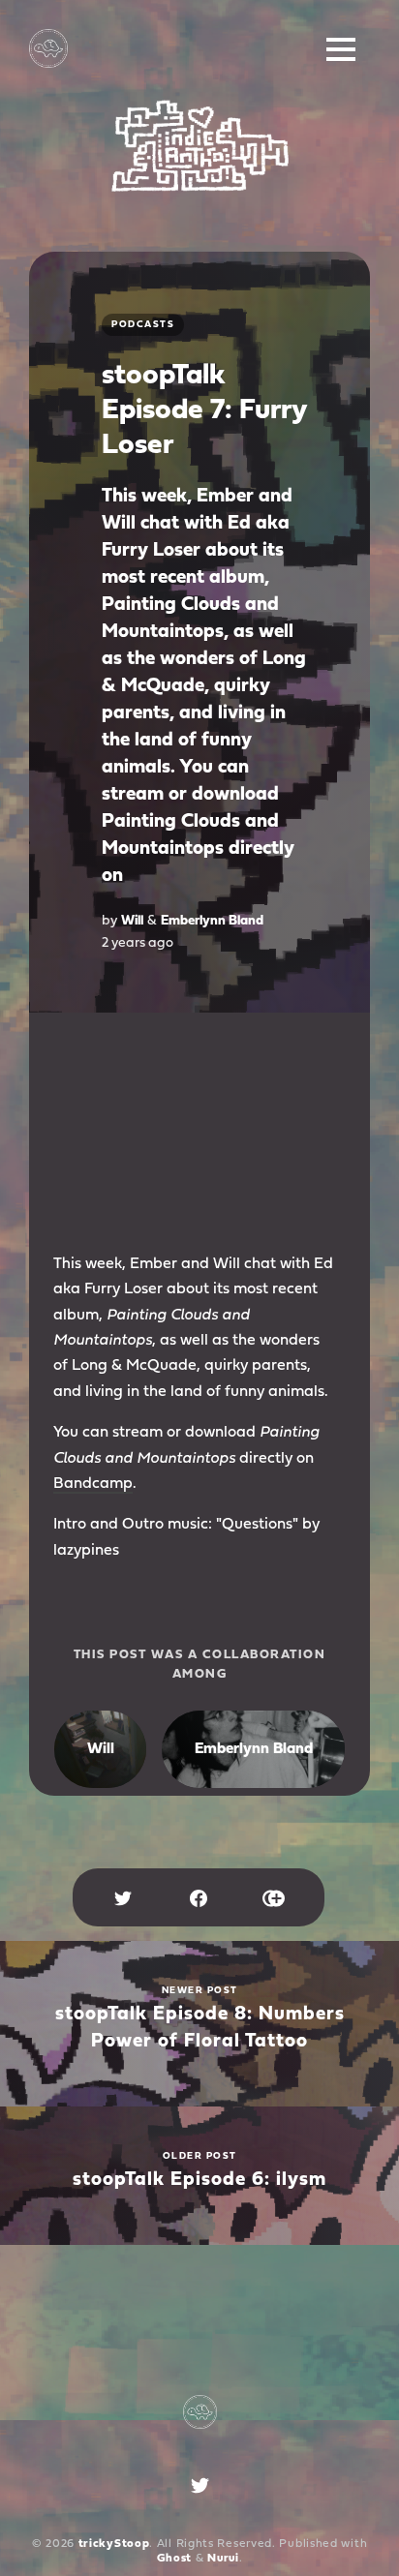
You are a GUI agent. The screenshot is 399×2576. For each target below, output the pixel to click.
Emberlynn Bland (212, 921)
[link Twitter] (200, 2490)
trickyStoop (114, 2544)
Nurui (223, 2559)
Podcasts (143, 325)
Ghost (175, 2559)
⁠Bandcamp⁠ (93, 1484)
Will (132, 921)
